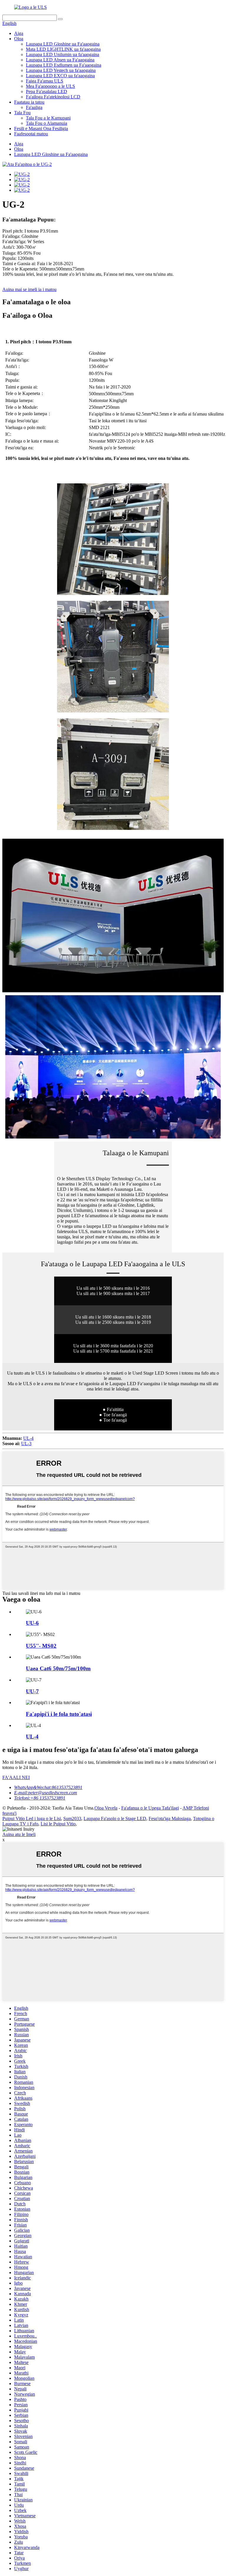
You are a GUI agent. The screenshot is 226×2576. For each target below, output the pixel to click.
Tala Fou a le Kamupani (48, 118)
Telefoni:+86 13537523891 (40, 1798)
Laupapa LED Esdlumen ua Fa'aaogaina (64, 65)
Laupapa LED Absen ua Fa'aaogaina (60, 60)
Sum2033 (72, 1818)
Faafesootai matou (31, 134)
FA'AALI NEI (16, 1777)
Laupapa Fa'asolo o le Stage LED (115, 1818)
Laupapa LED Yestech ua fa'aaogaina (61, 70)
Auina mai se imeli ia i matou (29, 289)
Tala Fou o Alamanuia (46, 123)
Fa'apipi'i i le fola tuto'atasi (59, 1714)
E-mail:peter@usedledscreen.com (46, 1793)
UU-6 (32, 1623)
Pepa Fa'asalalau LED (46, 91)
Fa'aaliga (34, 107)
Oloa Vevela (106, 1808)
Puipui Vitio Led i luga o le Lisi (32, 1818)
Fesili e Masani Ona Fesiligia (41, 128)
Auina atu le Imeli (19, 1834)
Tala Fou (22, 113)
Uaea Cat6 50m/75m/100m (58, 1668)
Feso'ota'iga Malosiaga (170, 1818)
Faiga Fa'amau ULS (45, 81)
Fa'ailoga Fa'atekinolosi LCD (53, 97)
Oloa (19, 39)
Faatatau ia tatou (29, 102)
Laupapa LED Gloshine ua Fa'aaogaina (63, 44)
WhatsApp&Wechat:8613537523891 (48, 1787)
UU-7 (32, 1691)
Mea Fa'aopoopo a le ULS (50, 86)
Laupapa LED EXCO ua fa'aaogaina (60, 76)
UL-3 (26, 1443)
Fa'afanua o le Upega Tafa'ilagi (150, 1808)
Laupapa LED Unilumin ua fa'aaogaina (63, 54)
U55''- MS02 (41, 1646)
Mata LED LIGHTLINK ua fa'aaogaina (63, 49)
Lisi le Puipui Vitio (58, 1824)
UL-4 (28, 1438)
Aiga (19, 33)
